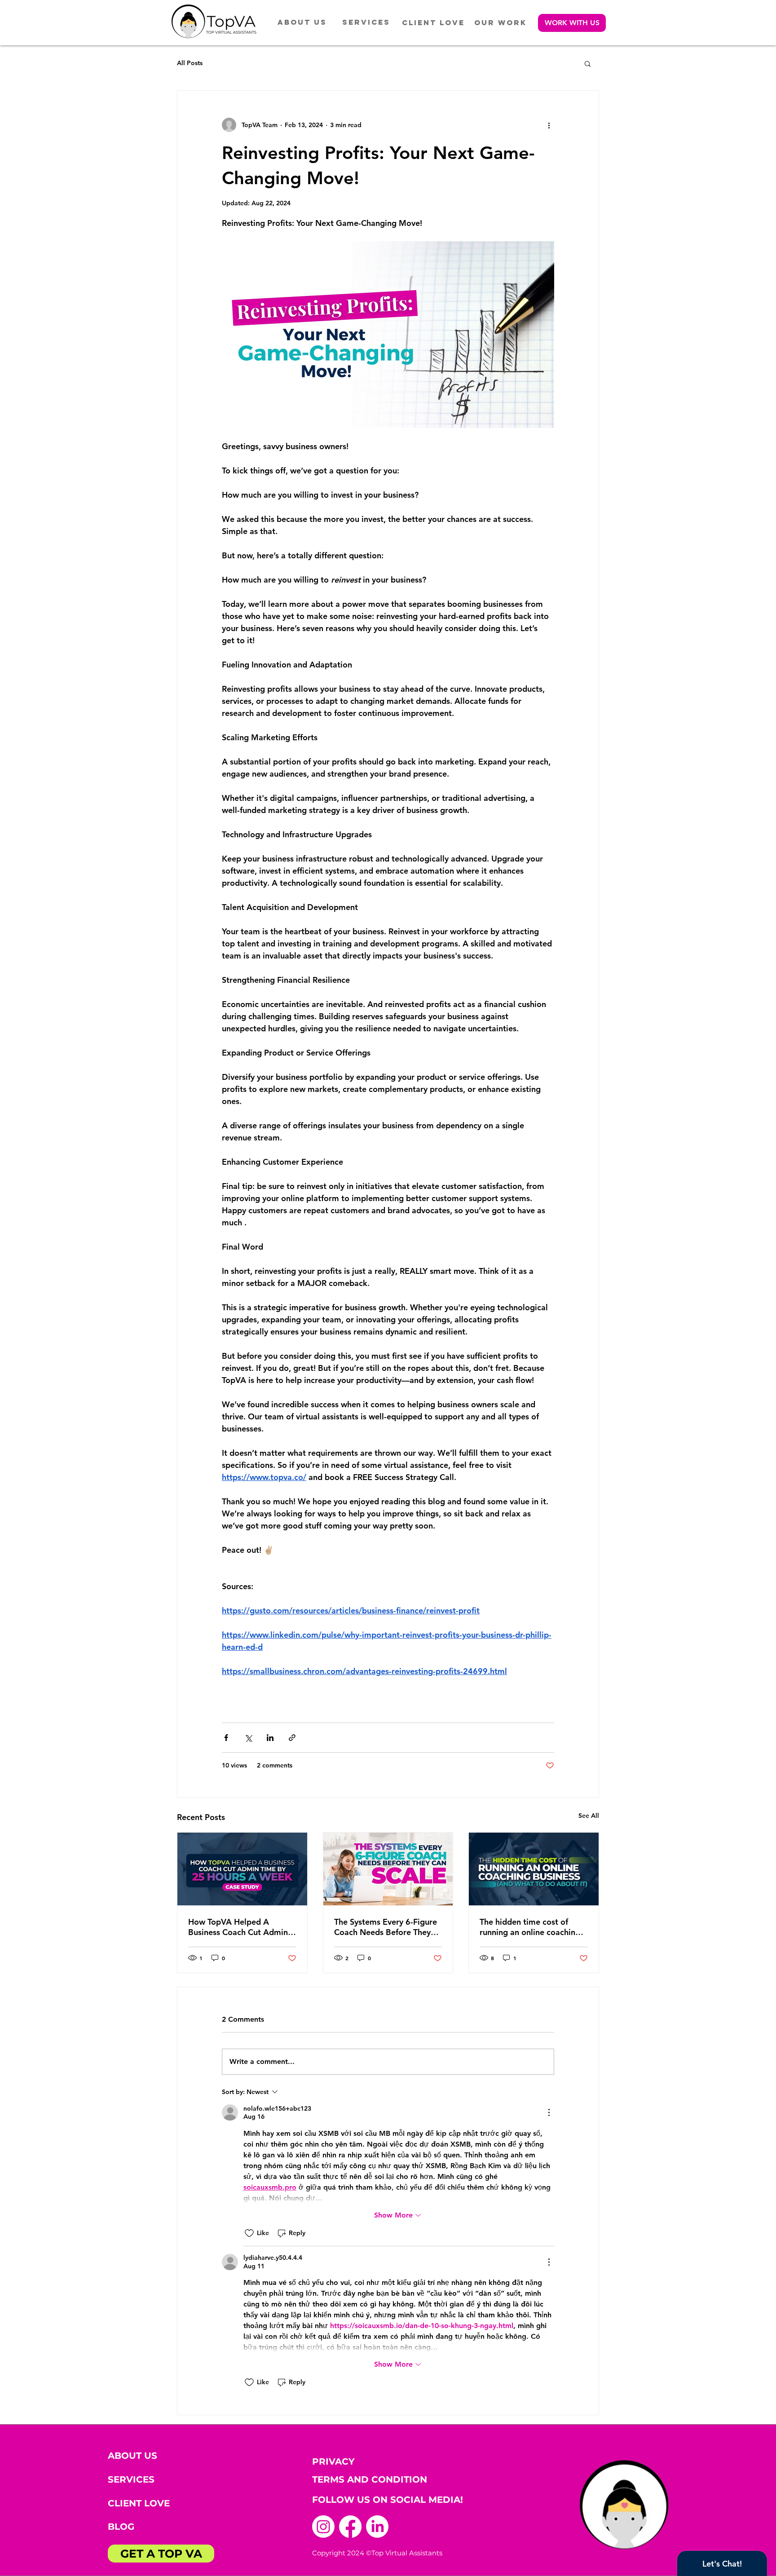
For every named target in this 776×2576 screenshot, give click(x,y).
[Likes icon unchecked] (249, 2233)
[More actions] (549, 125)
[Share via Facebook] (226, 1738)
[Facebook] (350, 2527)
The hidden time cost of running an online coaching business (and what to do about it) (530, 1927)
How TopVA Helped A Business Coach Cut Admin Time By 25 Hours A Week (238, 1927)
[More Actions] (549, 2112)
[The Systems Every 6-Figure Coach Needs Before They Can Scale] (388, 1869)
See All (589, 1816)
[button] (572, 23)
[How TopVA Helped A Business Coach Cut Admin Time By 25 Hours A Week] (242, 1869)
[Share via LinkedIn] (270, 1738)
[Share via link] (292, 1738)
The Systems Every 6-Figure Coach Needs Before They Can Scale (386, 1927)
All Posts (190, 63)
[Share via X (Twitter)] (248, 1738)
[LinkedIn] (377, 2527)
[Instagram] (323, 2527)
